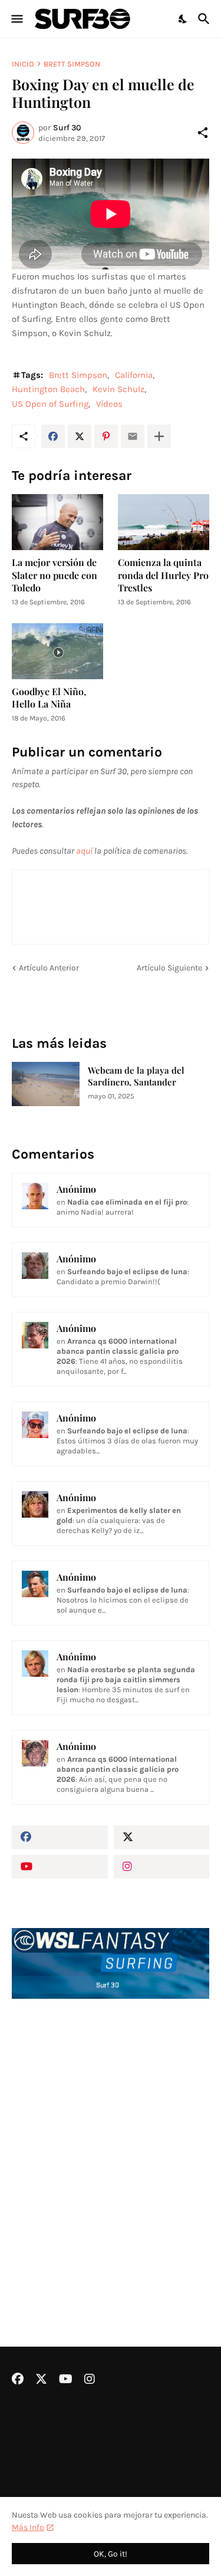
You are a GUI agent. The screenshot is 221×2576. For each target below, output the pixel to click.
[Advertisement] (111, 2141)
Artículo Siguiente (169, 968)
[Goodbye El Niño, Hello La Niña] (57, 651)
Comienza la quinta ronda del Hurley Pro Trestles (163, 575)
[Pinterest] (106, 436)
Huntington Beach (48, 389)
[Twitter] (80, 436)
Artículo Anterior (49, 968)
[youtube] (60, 1867)
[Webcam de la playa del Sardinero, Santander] (46, 1084)
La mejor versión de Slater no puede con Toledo (55, 575)
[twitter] (162, 1837)
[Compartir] (203, 133)
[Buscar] (205, 19)
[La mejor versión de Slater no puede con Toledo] (57, 522)
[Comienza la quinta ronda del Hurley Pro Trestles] (164, 522)
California (134, 375)
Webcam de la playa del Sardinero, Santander (136, 1076)
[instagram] (162, 1867)
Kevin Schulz (118, 389)
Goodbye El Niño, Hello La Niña (49, 698)
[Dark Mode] (183, 19)
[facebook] (60, 1837)
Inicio (23, 64)
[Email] (133, 436)
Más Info (28, 2527)
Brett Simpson (72, 64)
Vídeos (109, 404)
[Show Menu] (16, 19)
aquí (84, 851)
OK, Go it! (111, 2554)
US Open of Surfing (50, 404)
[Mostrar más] (159, 436)
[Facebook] (53, 436)
